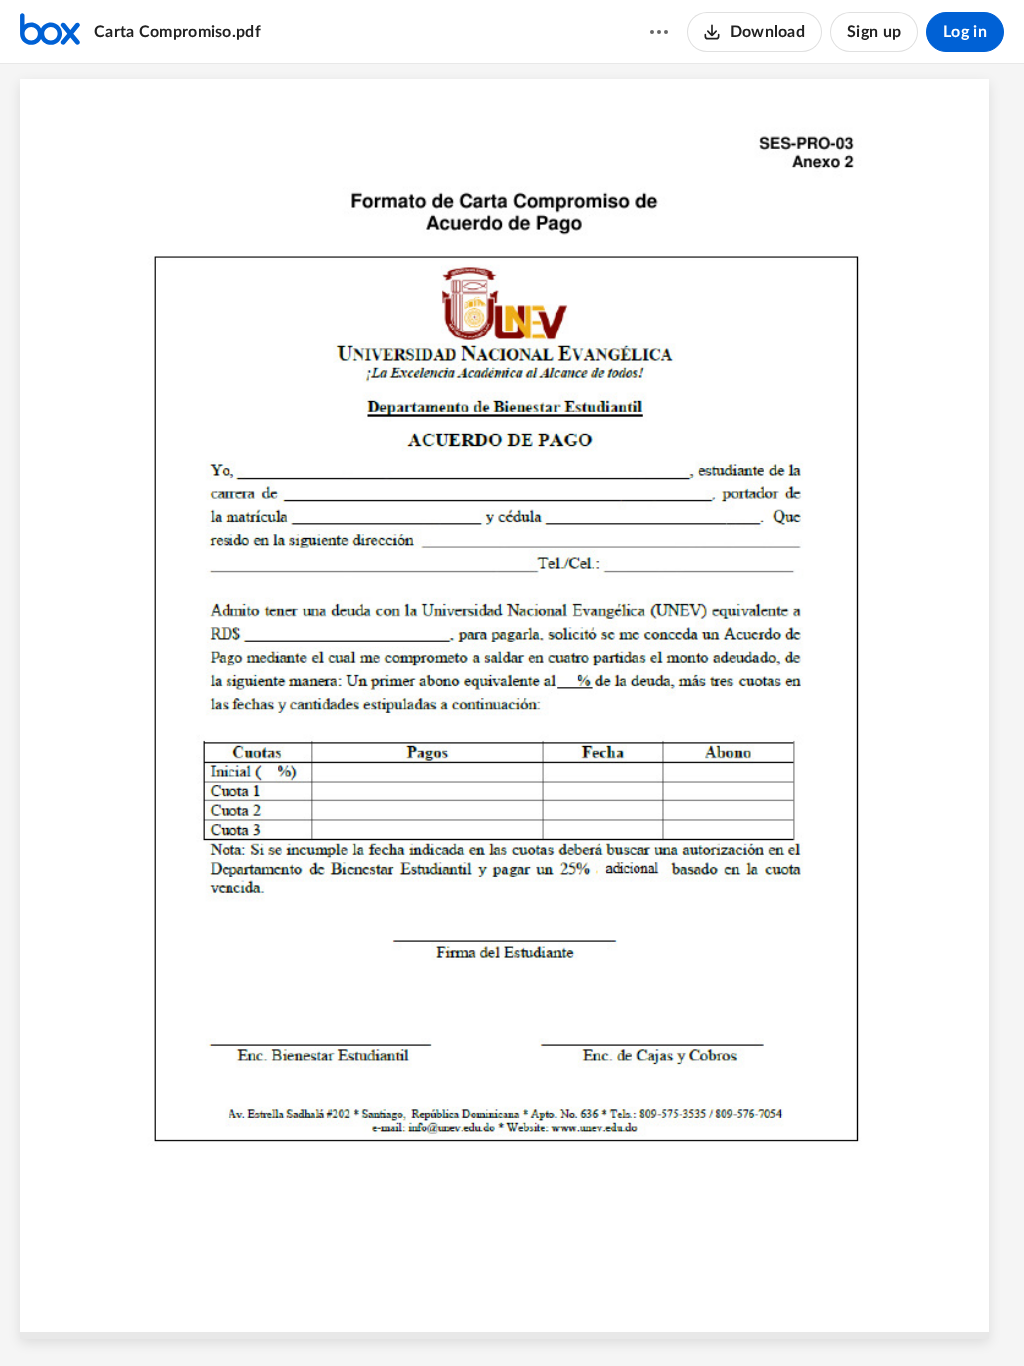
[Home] (50, 32)
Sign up (874, 32)
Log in (965, 32)
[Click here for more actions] (659, 32)
